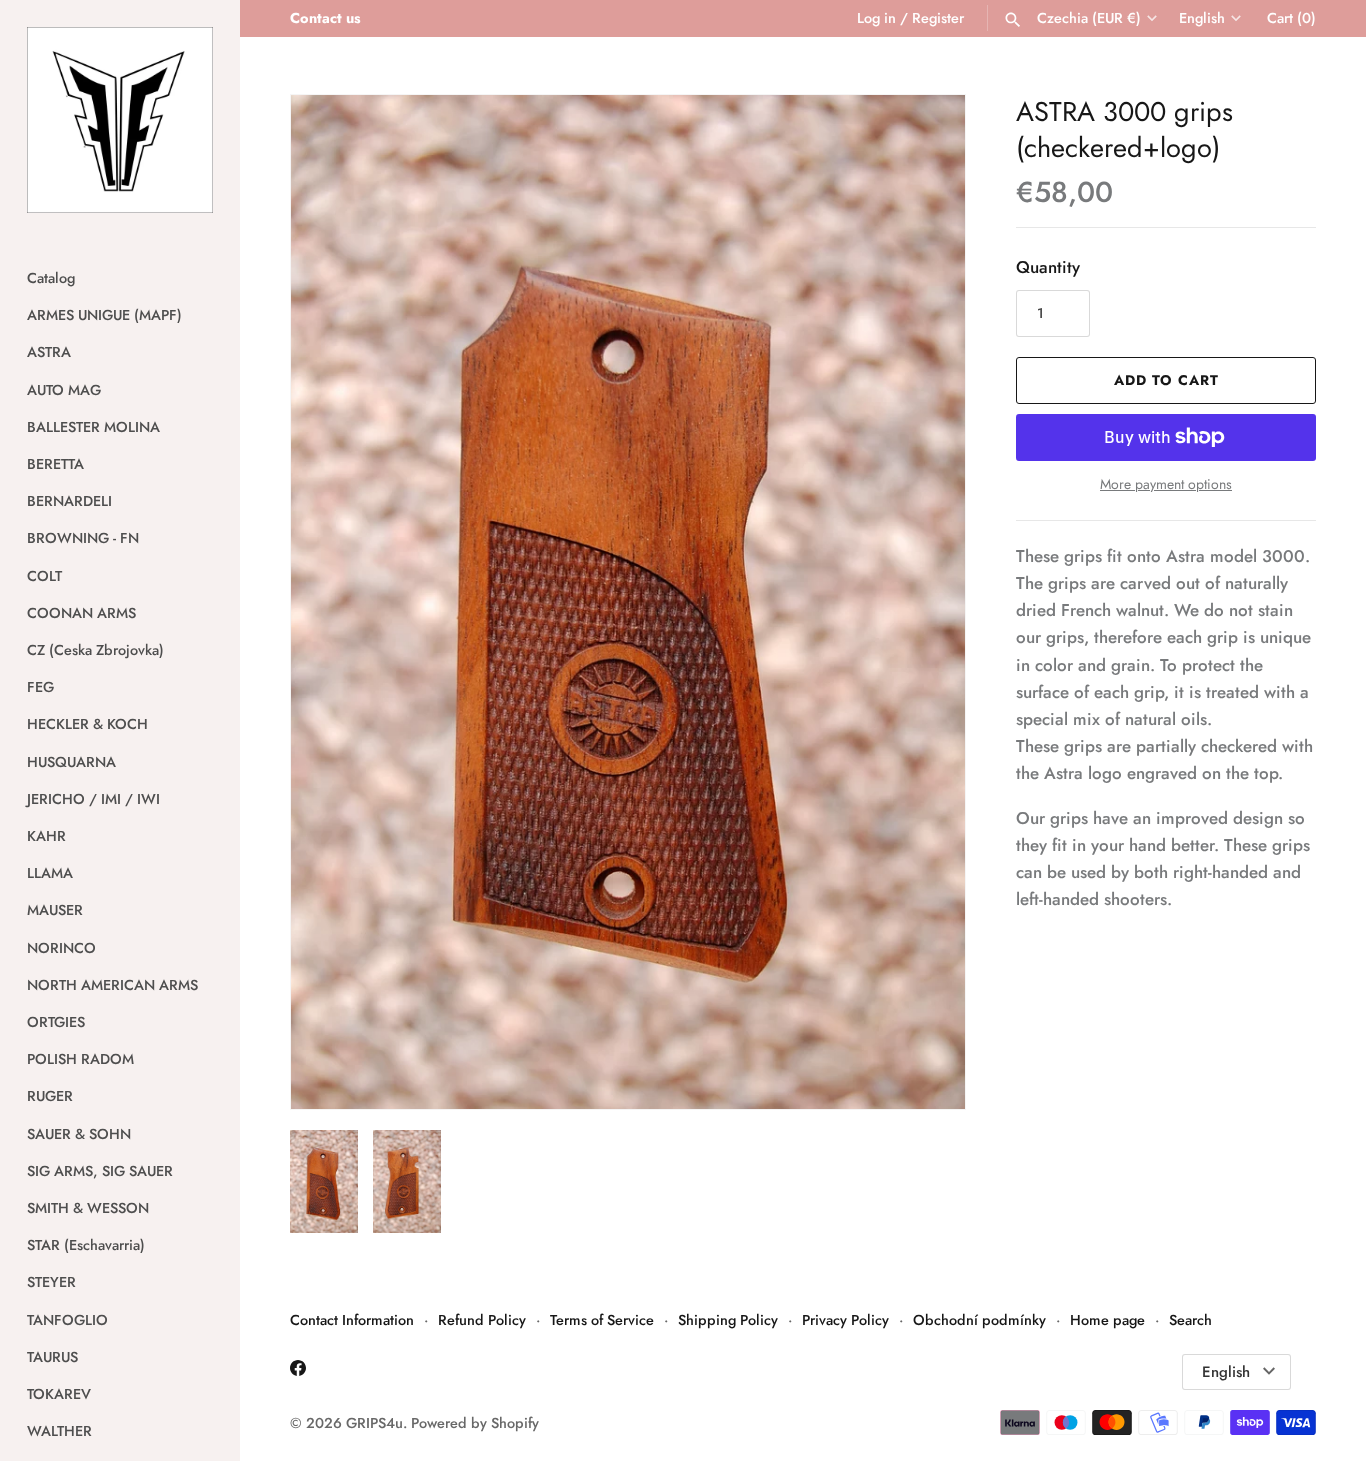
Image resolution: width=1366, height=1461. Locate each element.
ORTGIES (56, 1022)
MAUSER (55, 910)
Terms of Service (602, 1320)
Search (1190, 1320)
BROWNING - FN (83, 538)
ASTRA (49, 352)
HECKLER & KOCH (87, 724)
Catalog (51, 278)
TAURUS (52, 1357)
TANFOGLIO (67, 1320)
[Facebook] (298, 1372)
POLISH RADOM (80, 1059)
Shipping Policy (728, 1320)
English (1202, 18)
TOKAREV (59, 1394)
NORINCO (61, 948)
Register (938, 18)
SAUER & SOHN (79, 1134)
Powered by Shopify (475, 1423)
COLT (44, 576)
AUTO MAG (64, 390)
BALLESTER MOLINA (93, 427)
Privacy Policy (845, 1320)
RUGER (50, 1096)
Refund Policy (482, 1320)
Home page (1107, 1320)
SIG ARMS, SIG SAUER (100, 1171)
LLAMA (50, 873)
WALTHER (59, 1431)
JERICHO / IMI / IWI (93, 799)
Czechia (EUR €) (1089, 18)
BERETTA (55, 464)
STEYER (51, 1282)
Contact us (325, 18)
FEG (40, 687)
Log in (876, 18)
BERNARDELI (69, 501)
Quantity (1048, 267)
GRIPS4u (374, 1423)
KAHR (46, 836)
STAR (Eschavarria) (86, 1245)
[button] (923, 602)
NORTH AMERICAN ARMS (112, 985)
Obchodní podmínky (979, 1320)
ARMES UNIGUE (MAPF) (104, 315)
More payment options (1166, 484)
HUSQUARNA (71, 762)
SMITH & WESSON (88, 1208)
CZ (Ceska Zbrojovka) (95, 650)
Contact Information (352, 1320)
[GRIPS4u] (120, 120)
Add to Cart (1166, 380)
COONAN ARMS (81, 613)
